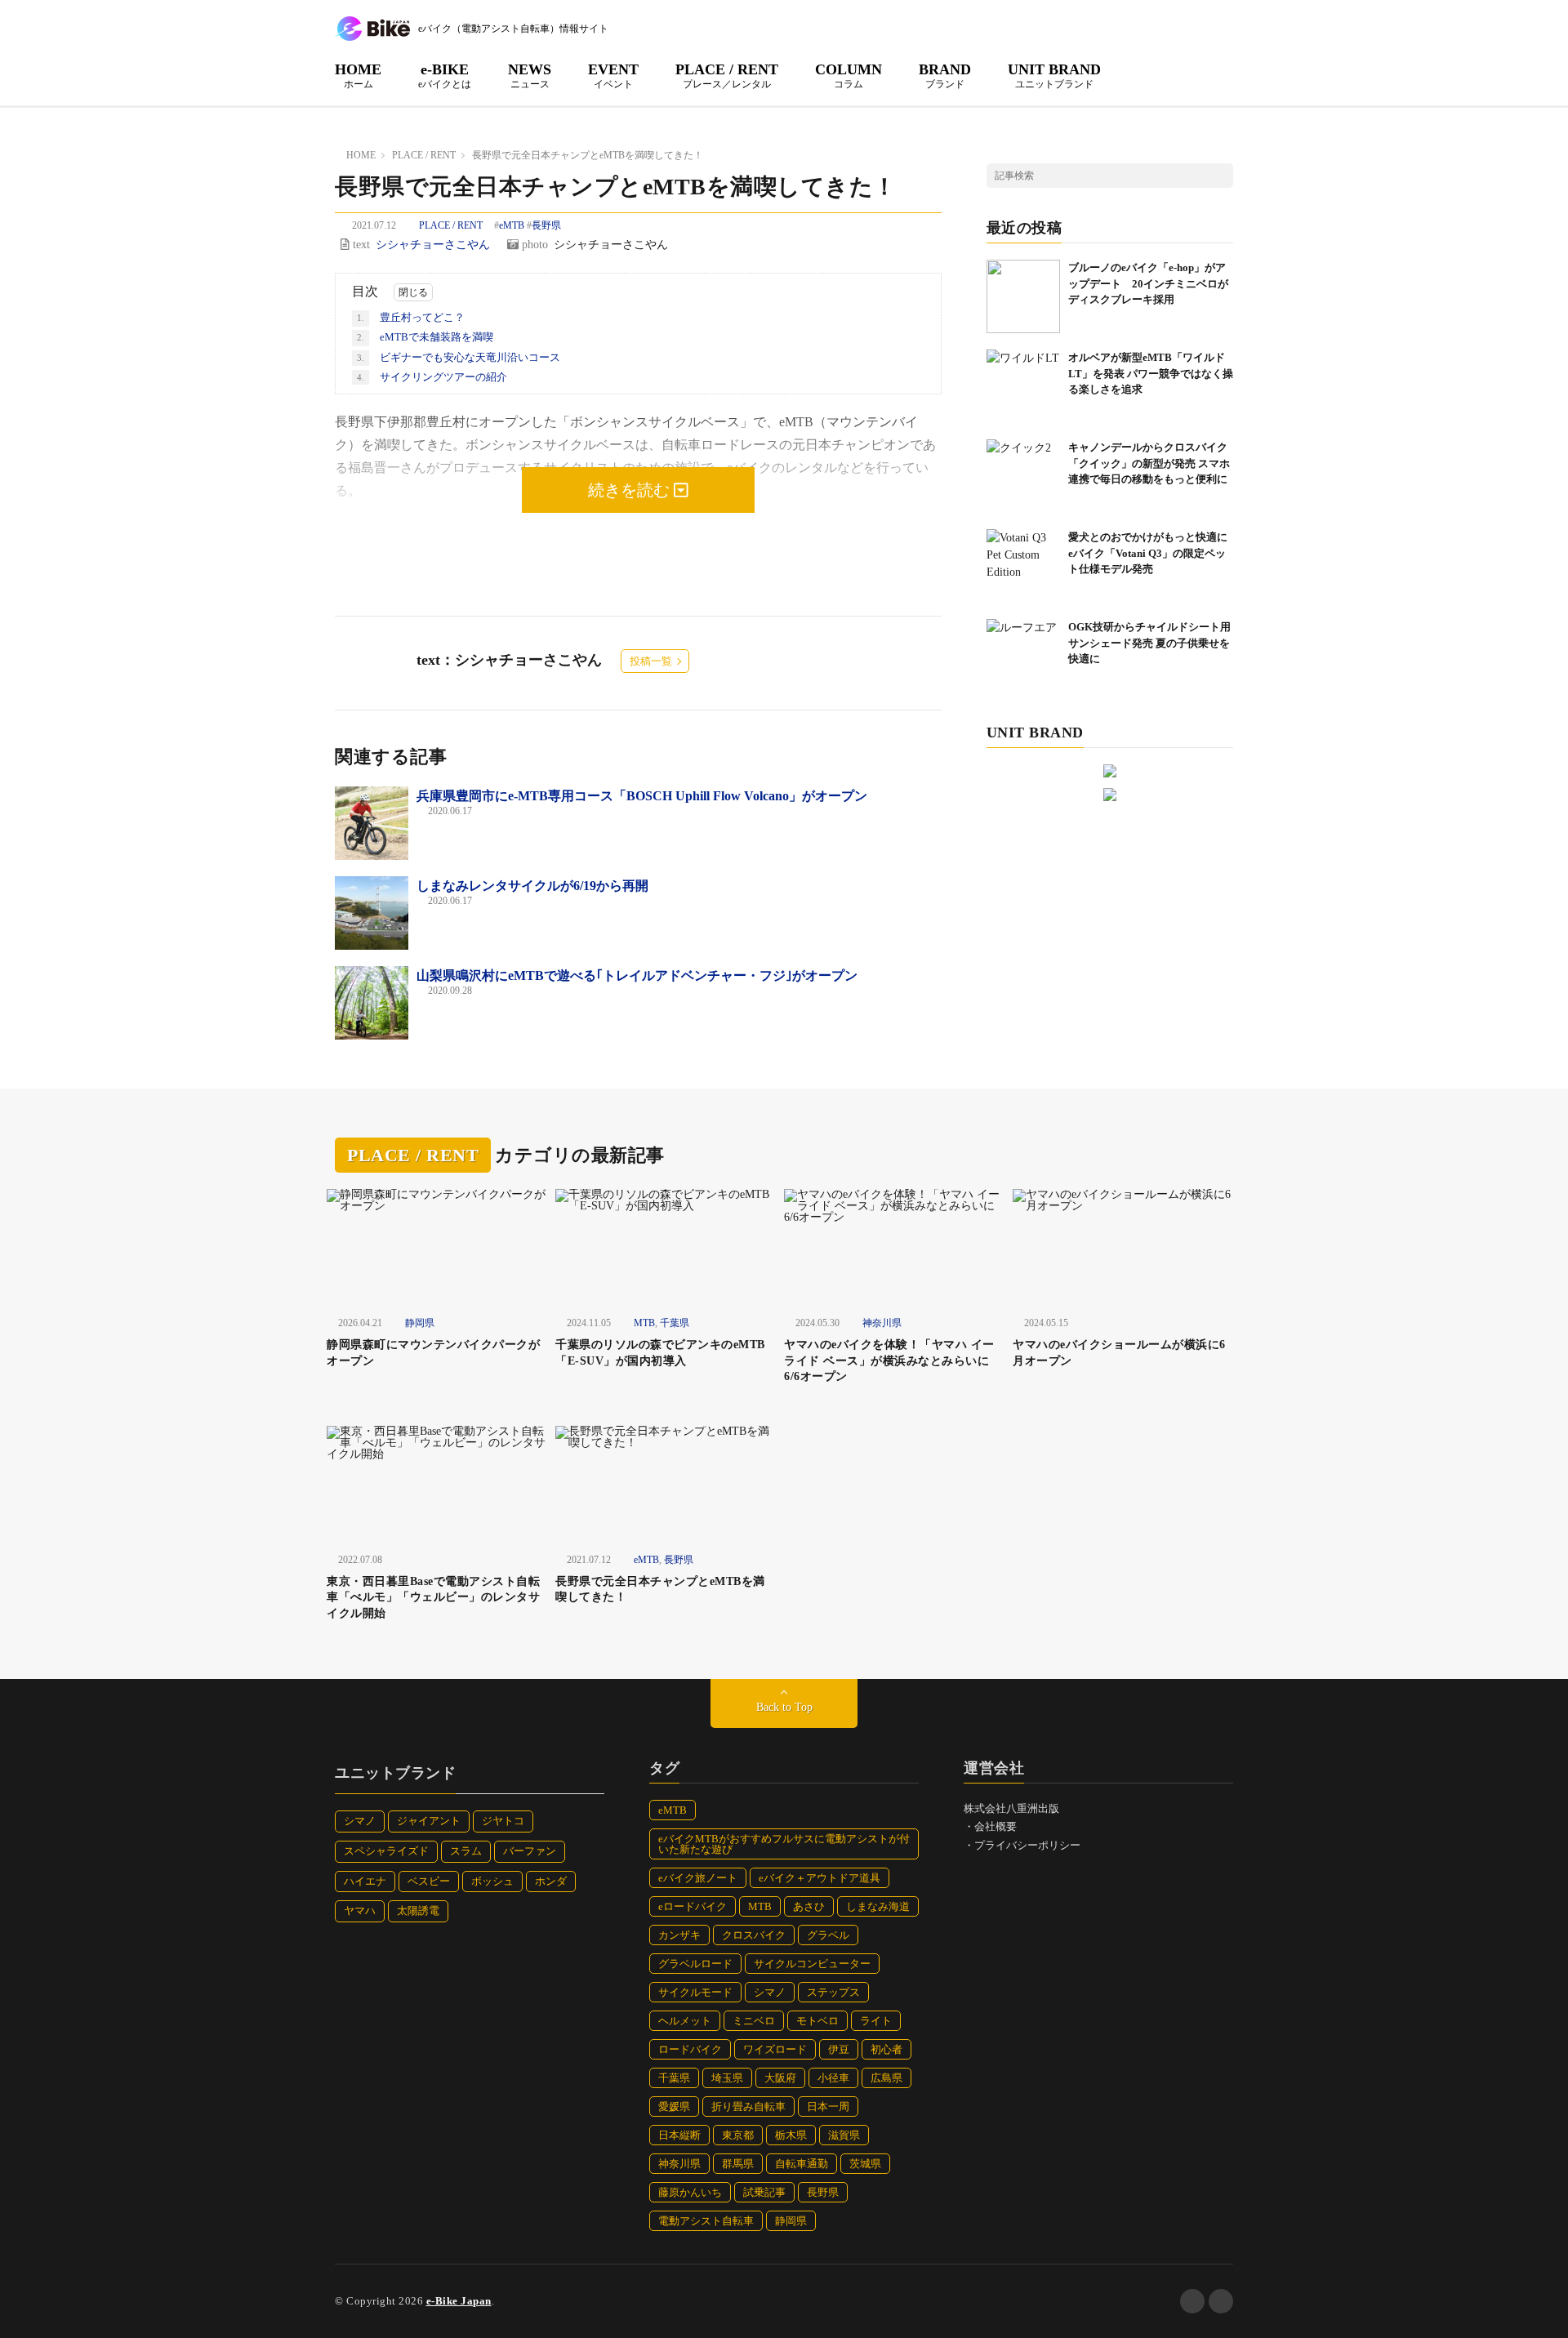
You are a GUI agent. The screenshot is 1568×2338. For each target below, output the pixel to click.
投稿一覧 (651, 661)
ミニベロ (754, 2021)
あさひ (809, 1906)
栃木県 (791, 2135)
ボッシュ (492, 1881)
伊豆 (839, 2049)
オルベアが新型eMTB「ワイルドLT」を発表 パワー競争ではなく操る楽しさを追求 (1151, 373)
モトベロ (817, 2021)
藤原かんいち (690, 2192)
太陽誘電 (418, 1910)
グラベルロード (695, 1964)
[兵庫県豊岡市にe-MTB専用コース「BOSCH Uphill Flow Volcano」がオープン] (372, 823)
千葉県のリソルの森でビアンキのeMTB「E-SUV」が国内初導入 (660, 1353)
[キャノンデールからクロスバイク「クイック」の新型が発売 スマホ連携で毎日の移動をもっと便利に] (1023, 476)
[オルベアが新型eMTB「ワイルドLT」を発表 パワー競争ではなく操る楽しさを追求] (1023, 386)
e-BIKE (445, 75)
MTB (644, 1323)
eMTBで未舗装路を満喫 (425, 337)
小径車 (833, 2078)
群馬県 (738, 2164)
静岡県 (420, 1323)
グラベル (828, 1935)
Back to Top (784, 1707)
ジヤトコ (503, 1821)
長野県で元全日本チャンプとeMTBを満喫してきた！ (660, 1590)
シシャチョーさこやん (433, 245)
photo (533, 245)
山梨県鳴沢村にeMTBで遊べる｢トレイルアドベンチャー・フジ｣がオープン (637, 975)
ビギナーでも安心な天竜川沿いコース (459, 357)
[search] (1221, 176)
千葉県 (675, 1323)
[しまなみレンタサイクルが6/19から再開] (372, 913)
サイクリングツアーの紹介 (432, 377)
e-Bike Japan (459, 2301)
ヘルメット (685, 2021)
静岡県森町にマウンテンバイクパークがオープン (433, 1353)
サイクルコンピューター (812, 1964)
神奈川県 (882, 1323)
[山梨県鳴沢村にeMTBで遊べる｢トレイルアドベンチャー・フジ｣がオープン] (372, 1003)
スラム (466, 1851)
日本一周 (828, 2106)
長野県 (546, 225)
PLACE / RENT (727, 75)
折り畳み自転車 (748, 2106)
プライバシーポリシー (1027, 1845)
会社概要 (996, 1826)
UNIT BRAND (1054, 75)
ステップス (833, 1992)
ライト (876, 2021)
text (360, 245)
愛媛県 (674, 2106)
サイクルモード (695, 1992)
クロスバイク (754, 1935)
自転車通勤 (802, 2164)
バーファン (530, 1851)
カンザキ (679, 1935)
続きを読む (631, 490)
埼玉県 (727, 2078)
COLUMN (849, 75)
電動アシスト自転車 (706, 2221)
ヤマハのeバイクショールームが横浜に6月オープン (1119, 1353)
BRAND (945, 75)
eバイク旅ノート (698, 1878)
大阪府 (780, 2078)
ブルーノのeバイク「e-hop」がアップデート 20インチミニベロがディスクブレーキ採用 (1148, 283)
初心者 (886, 2049)
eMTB (512, 225)
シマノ (360, 1821)
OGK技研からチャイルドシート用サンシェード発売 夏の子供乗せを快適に (1149, 643)
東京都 (738, 2135)
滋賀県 (844, 2135)
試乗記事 (764, 2192)
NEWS (530, 75)
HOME (358, 75)
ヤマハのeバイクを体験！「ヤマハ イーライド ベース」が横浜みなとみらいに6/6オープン (889, 1360)
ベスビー (429, 1881)
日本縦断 (679, 2135)
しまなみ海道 (878, 1906)
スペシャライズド (386, 1851)
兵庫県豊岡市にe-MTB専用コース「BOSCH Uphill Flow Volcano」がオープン (642, 796)
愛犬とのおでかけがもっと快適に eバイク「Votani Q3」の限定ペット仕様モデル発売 (1153, 553)
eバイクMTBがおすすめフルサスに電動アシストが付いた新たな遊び (784, 1844)
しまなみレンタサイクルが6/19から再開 (532, 886)
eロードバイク (693, 1906)
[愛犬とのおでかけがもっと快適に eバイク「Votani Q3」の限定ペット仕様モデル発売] (1023, 566)
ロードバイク (690, 2049)
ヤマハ (360, 1910)
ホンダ (551, 1881)
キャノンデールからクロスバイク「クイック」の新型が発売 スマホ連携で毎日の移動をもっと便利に (1149, 463)
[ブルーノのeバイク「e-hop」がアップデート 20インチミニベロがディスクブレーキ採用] (1023, 296)
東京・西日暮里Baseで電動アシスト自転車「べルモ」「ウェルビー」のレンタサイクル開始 (433, 1597)
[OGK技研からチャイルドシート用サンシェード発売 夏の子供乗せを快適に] (1023, 656)
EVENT (613, 75)
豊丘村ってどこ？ (411, 317)
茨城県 (865, 2164)
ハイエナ (365, 1881)
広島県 (886, 2078)
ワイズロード (775, 2049)
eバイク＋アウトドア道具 (820, 1878)
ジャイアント (429, 1821)
